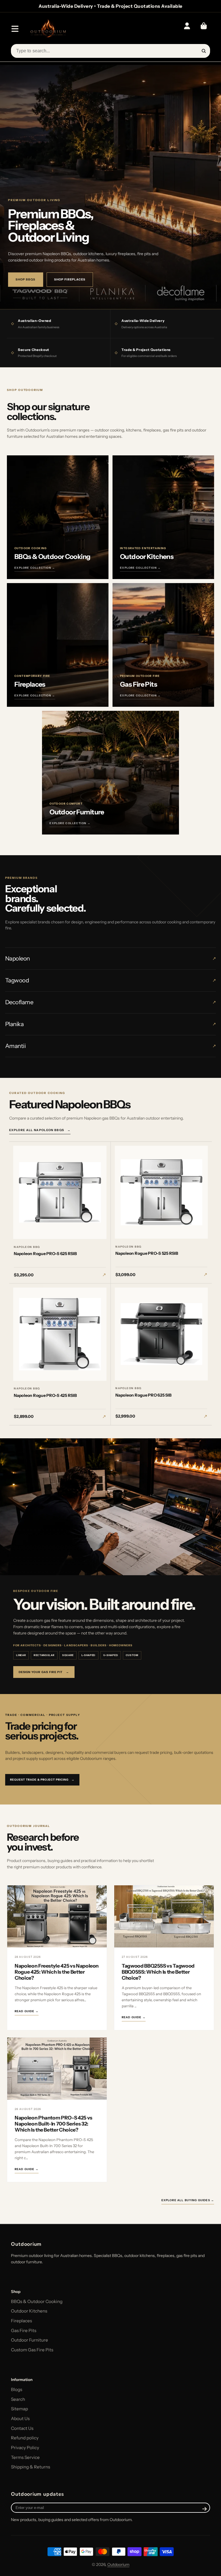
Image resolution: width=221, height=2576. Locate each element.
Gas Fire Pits (24, 2330)
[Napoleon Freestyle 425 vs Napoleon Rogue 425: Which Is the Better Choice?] (57, 1916)
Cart (204, 29)
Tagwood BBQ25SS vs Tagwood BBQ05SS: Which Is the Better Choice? (158, 1972)
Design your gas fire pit (44, 1672)
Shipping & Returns (31, 2467)
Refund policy (25, 2438)
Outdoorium (118, 2564)
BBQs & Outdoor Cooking (37, 2301)
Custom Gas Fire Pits (32, 2350)
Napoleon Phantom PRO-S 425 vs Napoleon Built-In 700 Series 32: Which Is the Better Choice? (54, 2124)
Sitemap (19, 2409)
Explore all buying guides (188, 2200)
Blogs (17, 2389)
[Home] (48, 29)
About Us (20, 2419)
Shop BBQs (26, 279)
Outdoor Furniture (29, 2340)
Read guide (27, 2011)
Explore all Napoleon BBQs (40, 1130)
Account (187, 29)
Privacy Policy (25, 2448)
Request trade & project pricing (42, 1780)
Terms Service (25, 2457)
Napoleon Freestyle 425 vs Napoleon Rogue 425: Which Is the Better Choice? (57, 1972)
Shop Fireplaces (70, 279)
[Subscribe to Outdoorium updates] (205, 2509)
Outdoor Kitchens (29, 2311)
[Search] (204, 51)
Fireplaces (21, 2321)
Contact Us (22, 2428)
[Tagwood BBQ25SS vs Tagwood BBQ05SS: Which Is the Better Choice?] (164, 1916)
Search (18, 2399)
